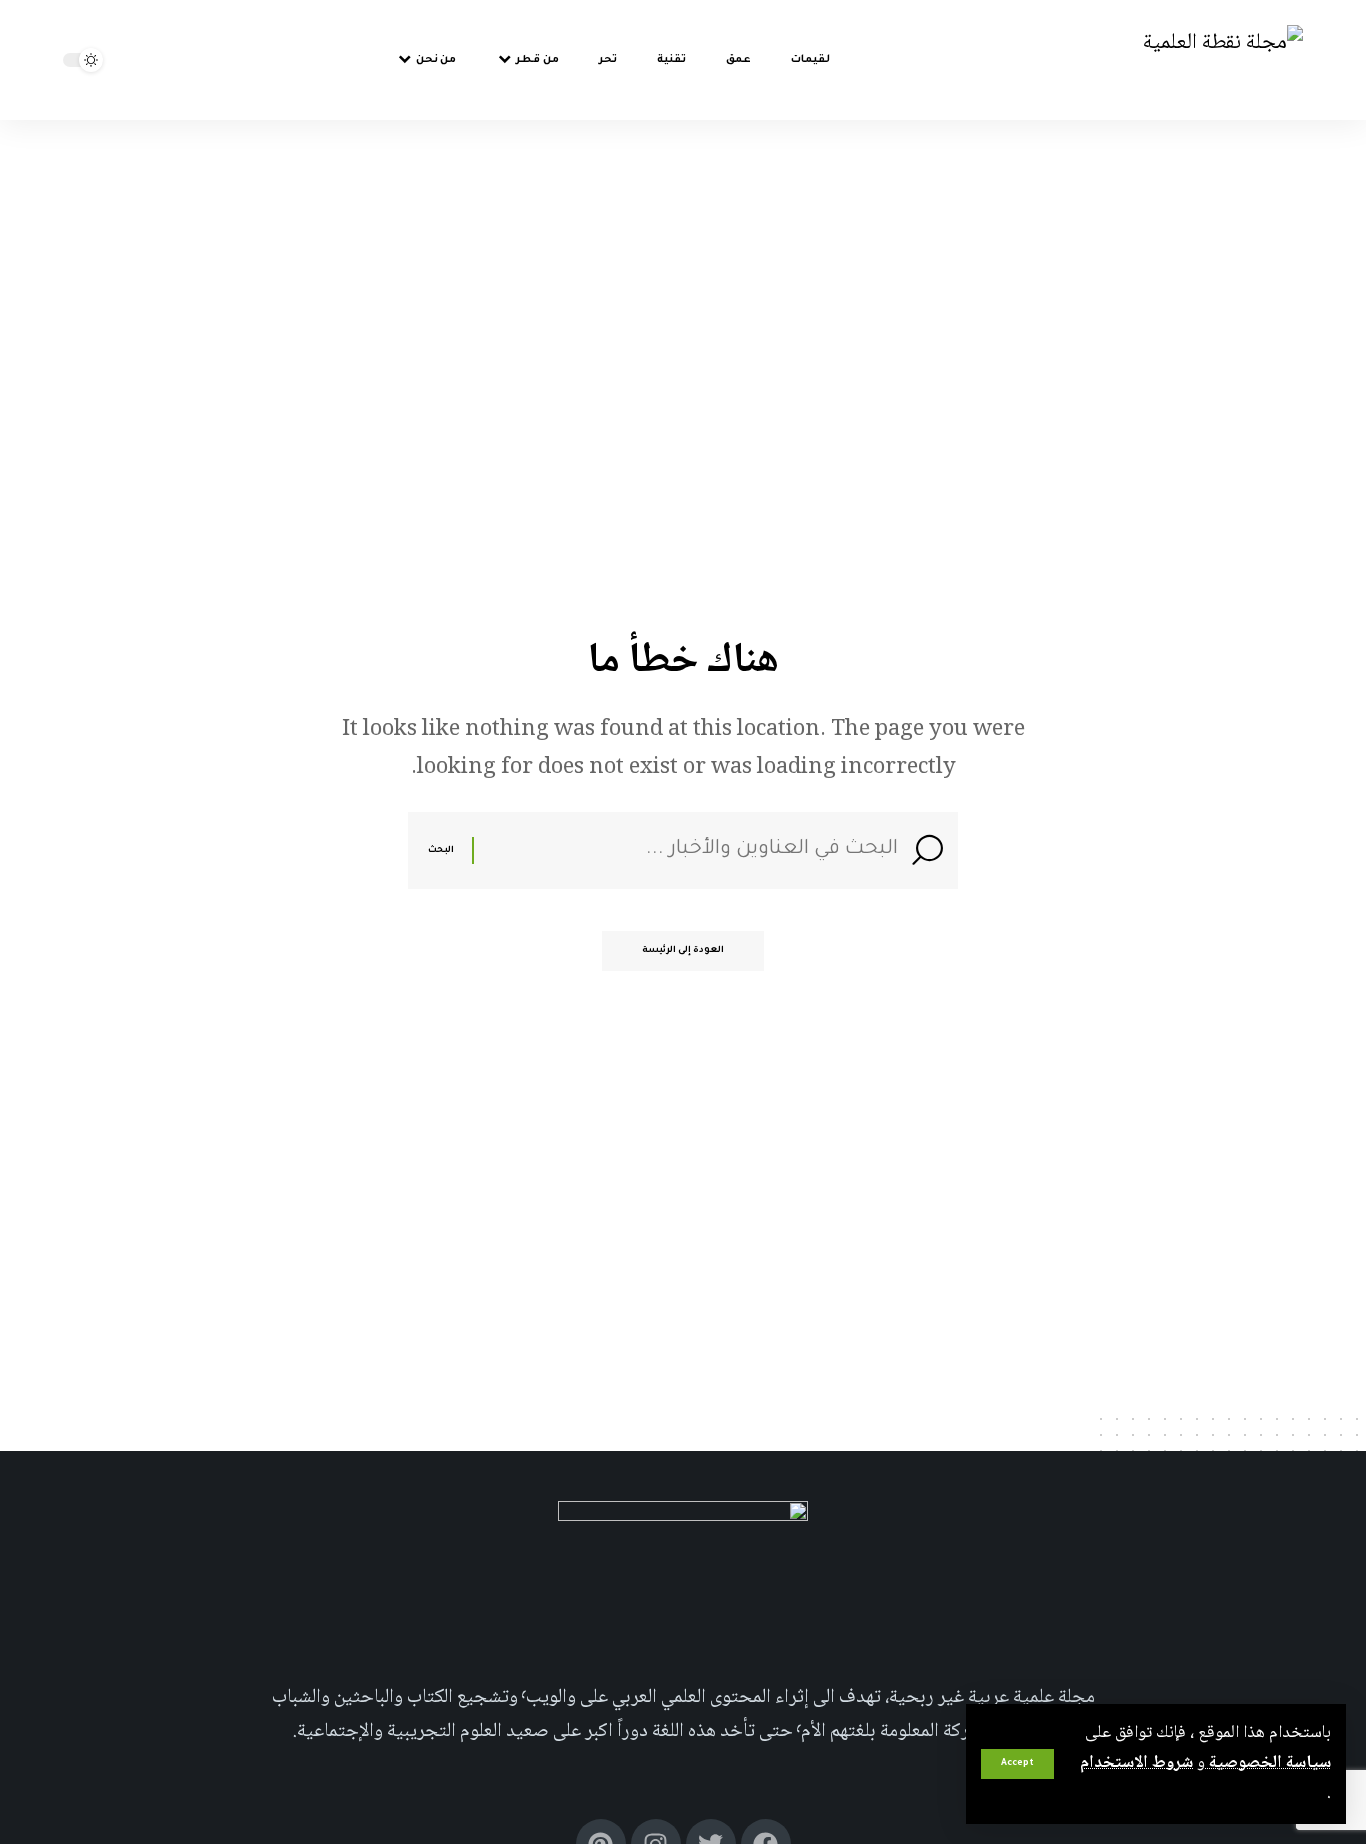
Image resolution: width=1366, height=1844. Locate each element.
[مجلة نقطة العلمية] (1223, 60)
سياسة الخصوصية (1268, 1763)
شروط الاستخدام (1136, 1763)
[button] (1017, 1764)
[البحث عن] (693, 850)
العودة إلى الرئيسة (683, 951)
